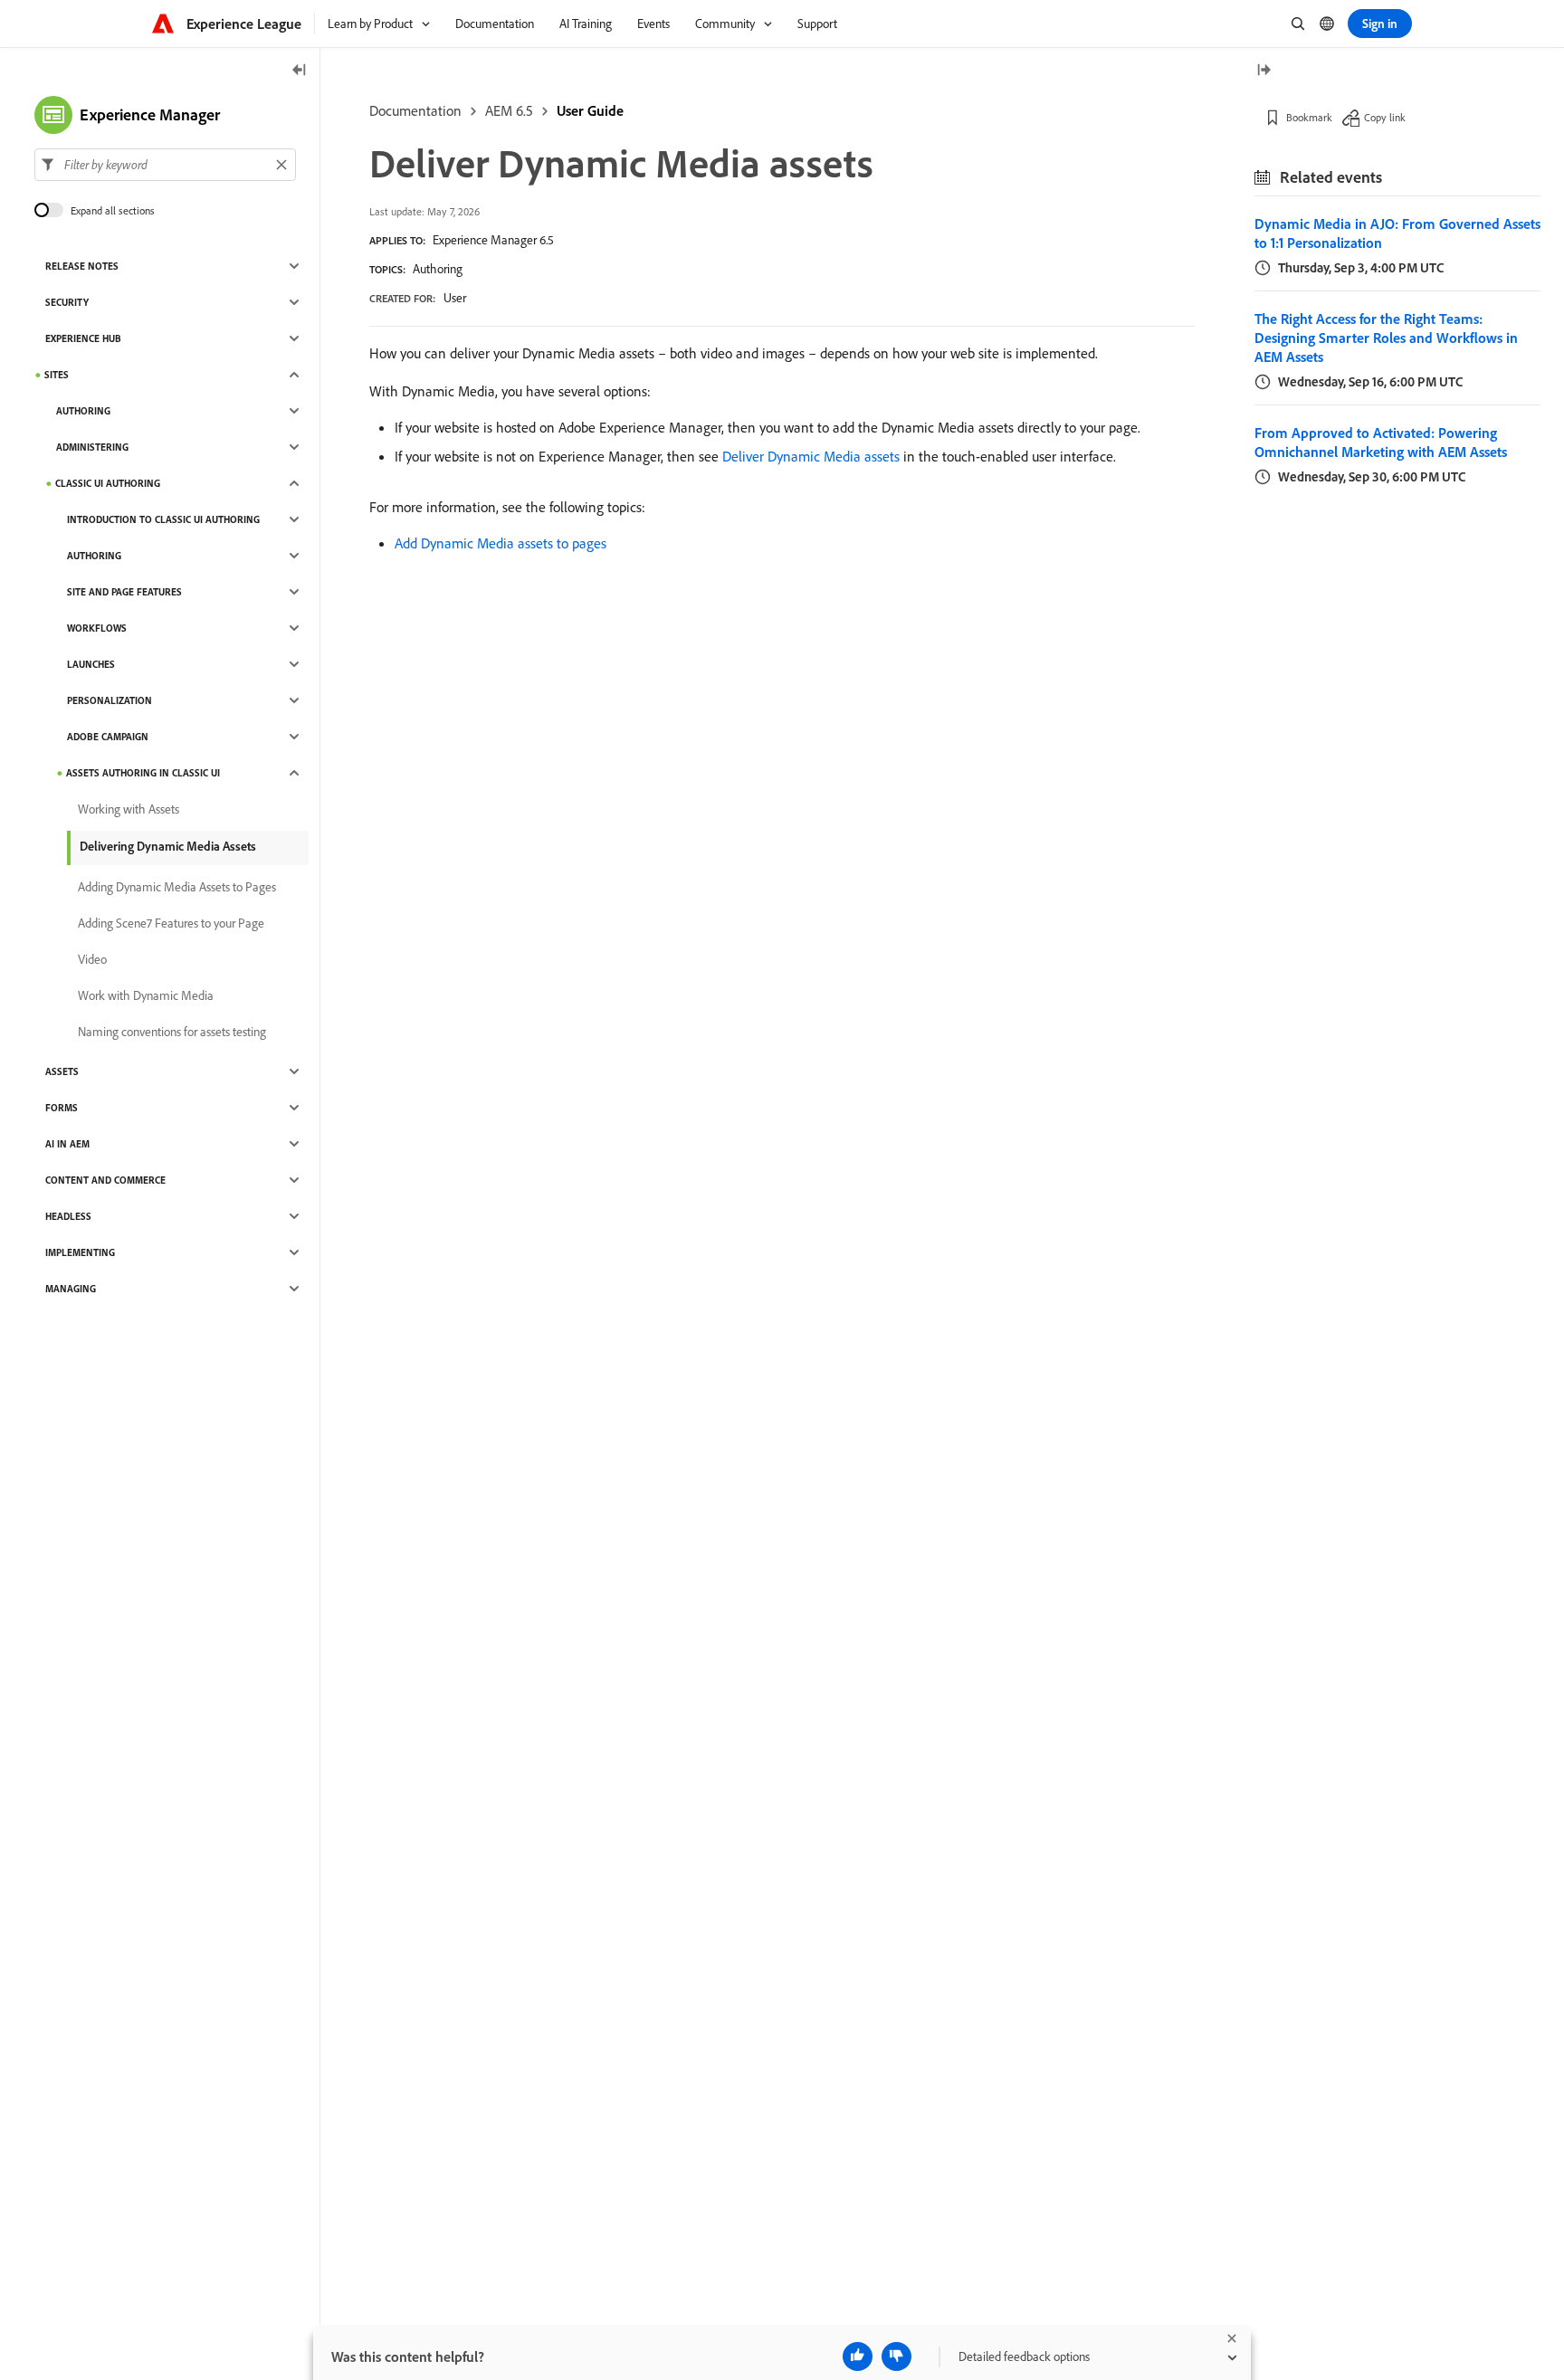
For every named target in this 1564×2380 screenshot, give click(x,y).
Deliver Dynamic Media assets (811, 456)
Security (67, 302)
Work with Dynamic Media (146, 995)
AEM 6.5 (509, 110)
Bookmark (1309, 117)
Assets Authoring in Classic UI (143, 773)
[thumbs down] (896, 2356)
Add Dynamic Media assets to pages (501, 543)
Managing (71, 1289)
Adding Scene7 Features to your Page (171, 923)
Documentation (415, 110)
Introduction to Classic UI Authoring (163, 519)
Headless (68, 1216)
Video (92, 959)
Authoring (438, 269)
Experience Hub (83, 338)
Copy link (1385, 117)
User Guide (590, 110)
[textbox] (165, 165)
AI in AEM (67, 1144)
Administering (92, 447)
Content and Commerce (105, 1180)
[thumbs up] (858, 2356)
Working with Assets (129, 809)
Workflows (97, 628)
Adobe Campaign (108, 737)
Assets (62, 1071)
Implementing (80, 1252)
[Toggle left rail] (300, 71)
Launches (91, 664)
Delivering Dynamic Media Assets (168, 846)
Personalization (110, 700)
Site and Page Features (124, 592)
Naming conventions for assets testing (172, 1032)
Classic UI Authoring (108, 483)
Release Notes (82, 266)
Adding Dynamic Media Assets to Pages (177, 887)
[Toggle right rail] (1264, 71)
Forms (62, 1108)
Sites (57, 375)
